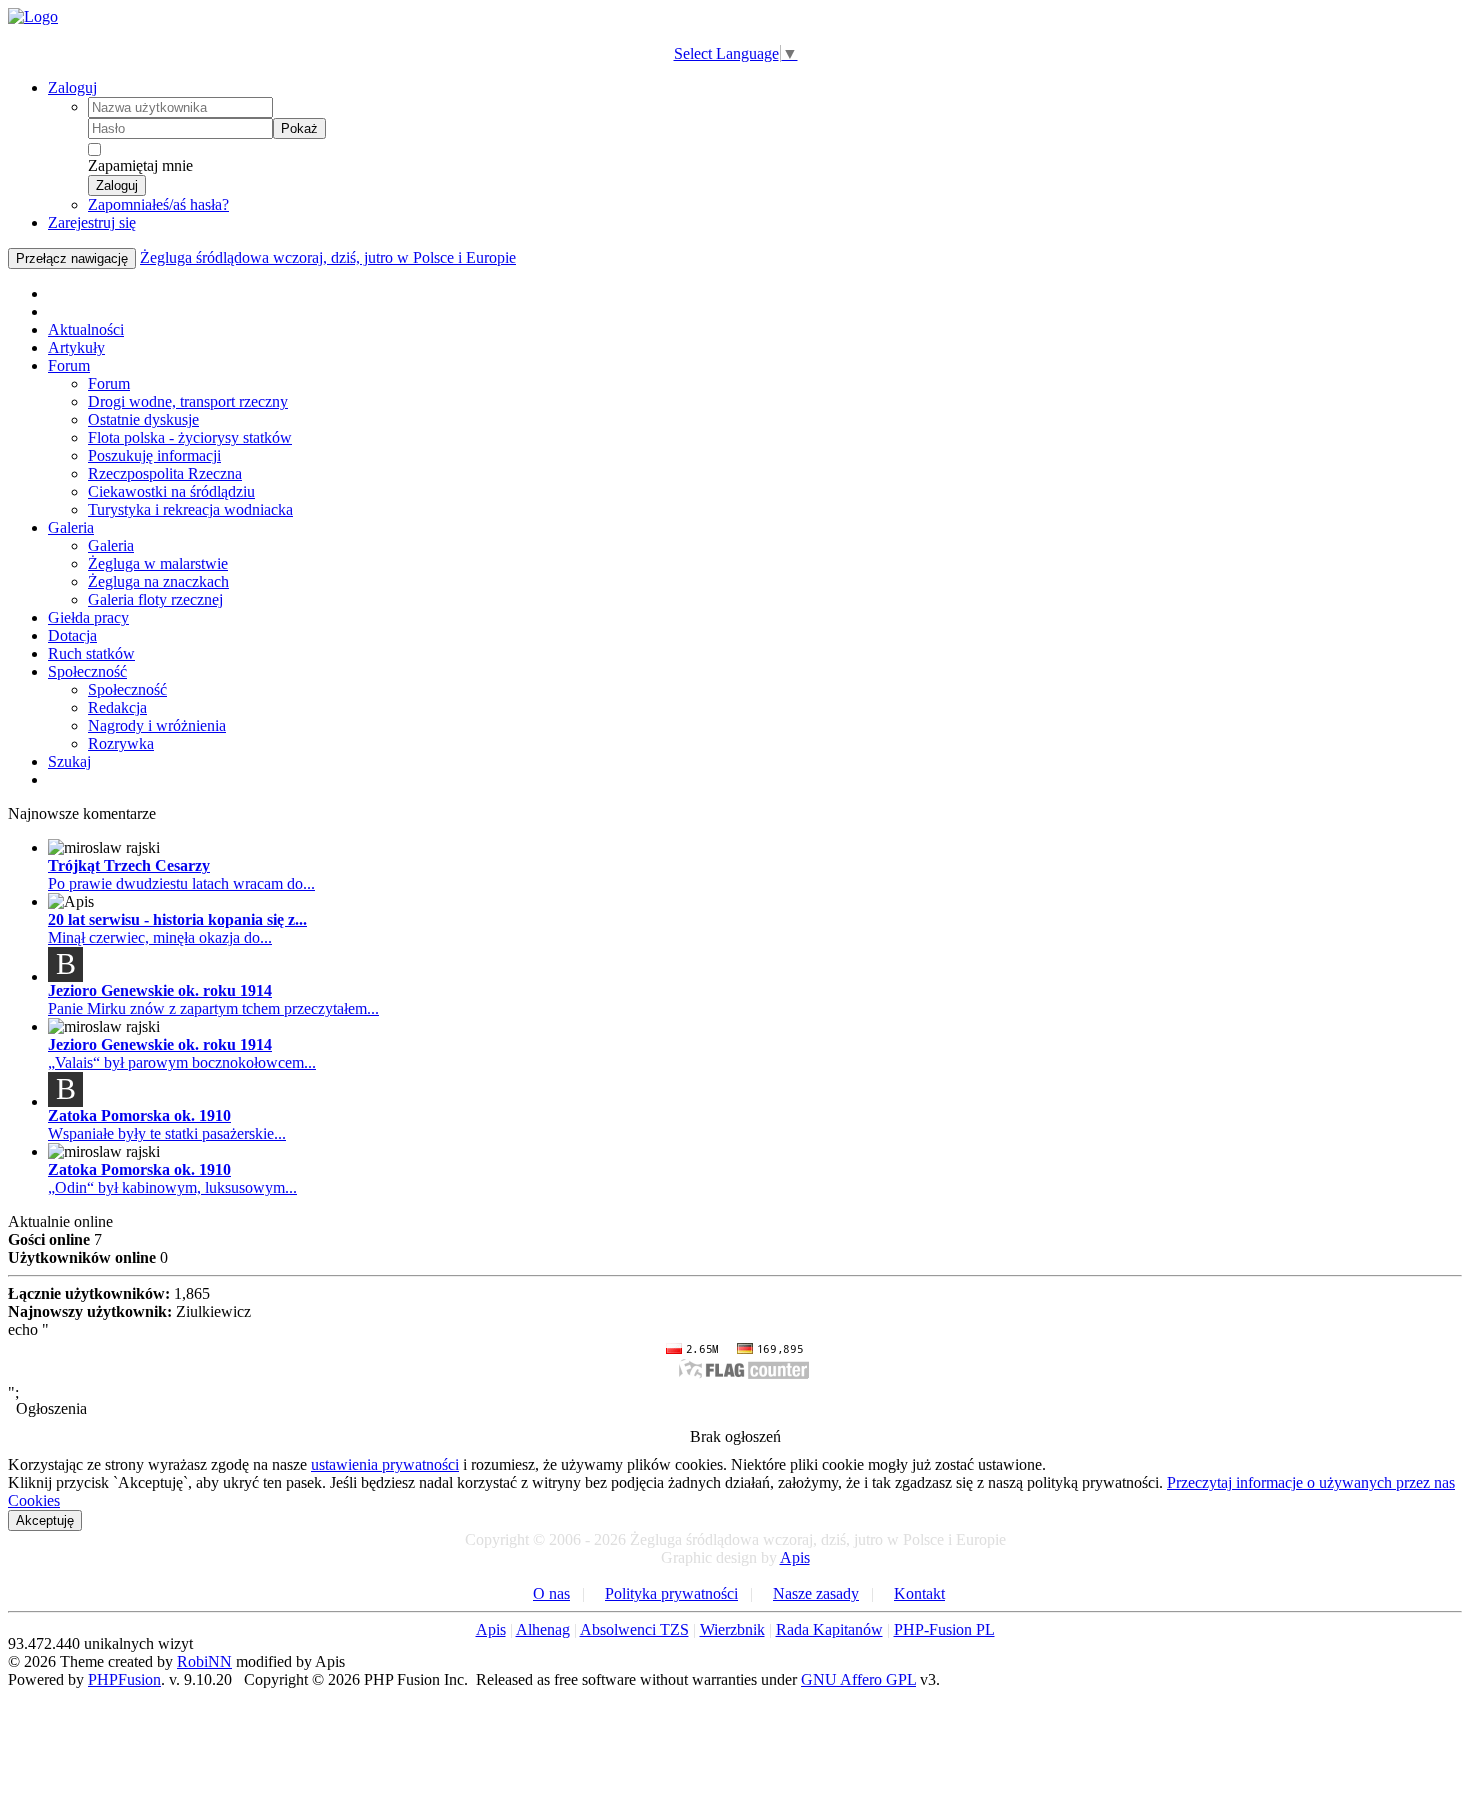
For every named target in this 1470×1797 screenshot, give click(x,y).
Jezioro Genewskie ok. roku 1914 (160, 990)
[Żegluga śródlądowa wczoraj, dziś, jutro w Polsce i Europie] (33, 16)
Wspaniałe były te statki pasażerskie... (167, 1133)
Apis (795, 1557)
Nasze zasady (816, 1593)
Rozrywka (121, 743)
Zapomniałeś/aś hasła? (158, 204)
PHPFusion (124, 1679)
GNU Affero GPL (858, 1679)
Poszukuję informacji (154, 455)
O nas (551, 1593)
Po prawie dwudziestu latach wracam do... (181, 883)
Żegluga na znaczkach (158, 581)
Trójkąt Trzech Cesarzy (129, 865)
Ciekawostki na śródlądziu (171, 491)
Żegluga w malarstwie (158, 563)
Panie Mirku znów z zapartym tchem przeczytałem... (213, 1008)
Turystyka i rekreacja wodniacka (190, 509)
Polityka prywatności (671, 1593)
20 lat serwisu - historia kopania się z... (177, 919)
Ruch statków (91, 653)
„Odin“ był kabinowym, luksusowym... (172, 1187)
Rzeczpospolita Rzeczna (165, 473)
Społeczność (87, 671)
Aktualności (86, 329)
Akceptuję (45, 1520)
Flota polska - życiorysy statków (190, 437)
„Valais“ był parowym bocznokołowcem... (182, 1062)
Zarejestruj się (92, 222)
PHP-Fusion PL (944, 1629)
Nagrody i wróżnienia (157, 725)
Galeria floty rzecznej (155, 599)
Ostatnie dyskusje (143, 419)
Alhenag (543, 1629)
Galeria (71, 527)
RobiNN (204, 1661)
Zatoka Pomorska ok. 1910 (139, 1115)
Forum (69, 365)
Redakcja (117, 707)
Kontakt (919, 1593)
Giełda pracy (88, 617)
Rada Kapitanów (829, 1629)
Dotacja (72, 635)
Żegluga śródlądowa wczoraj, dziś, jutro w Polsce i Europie (328, 257)
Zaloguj (72, 87)
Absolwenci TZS (634, 1629)
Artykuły (76, 347)
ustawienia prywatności (385, 1464)
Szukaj (69, 761)
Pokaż (299, 128)
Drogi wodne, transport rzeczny (188, 401)
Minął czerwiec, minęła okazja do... (160, 937)
